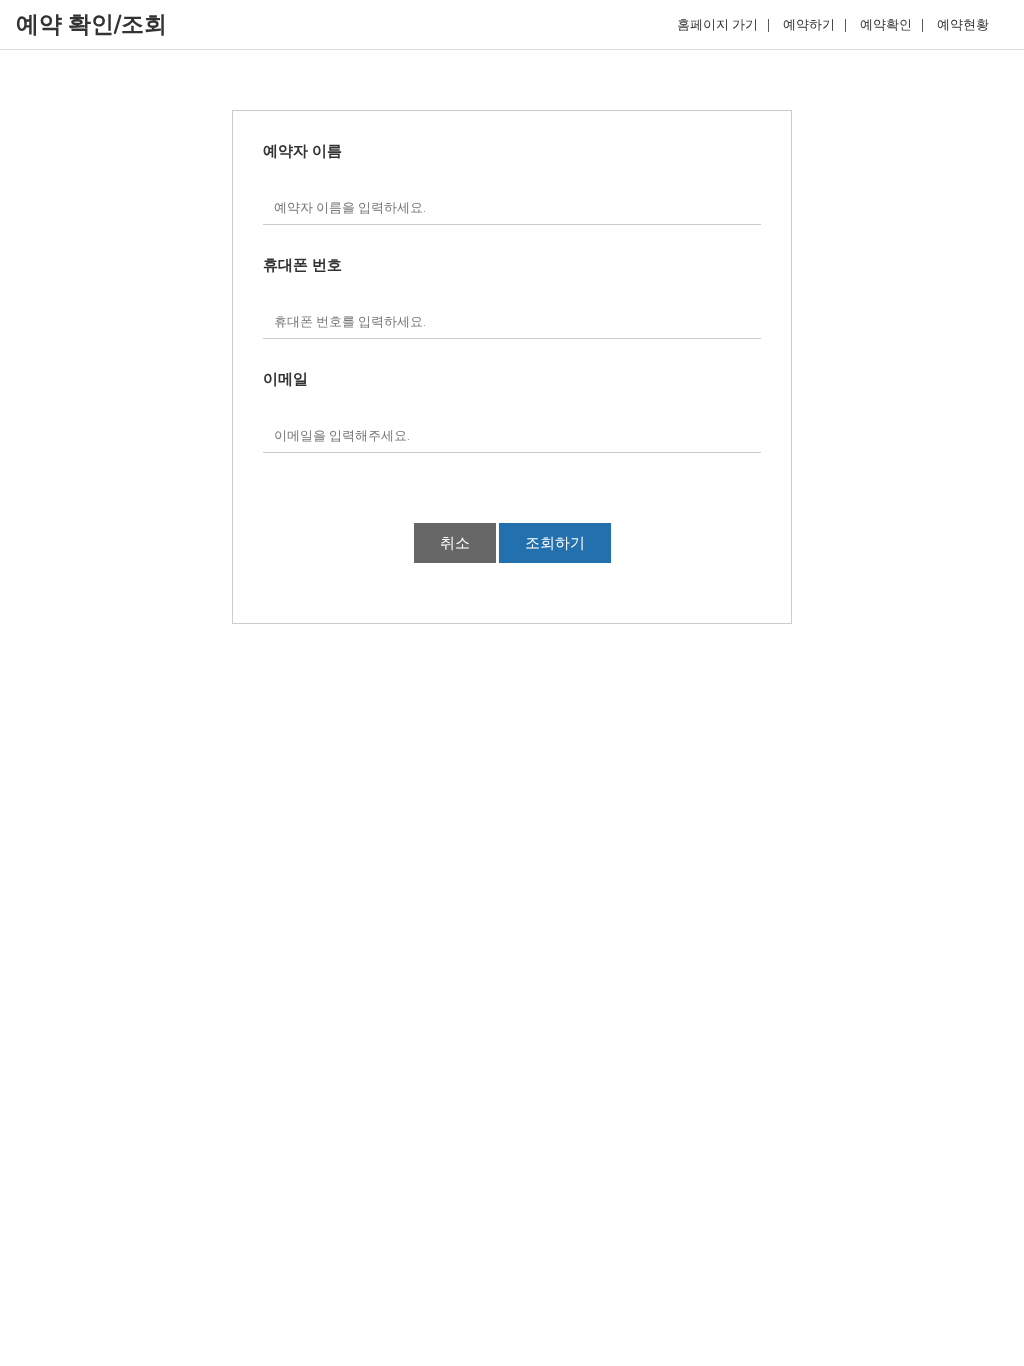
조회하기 (555, 543)
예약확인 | (892, 25)
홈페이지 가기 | (723, 25)
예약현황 (967, 25)
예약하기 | (815, 25)
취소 (455, 543)
